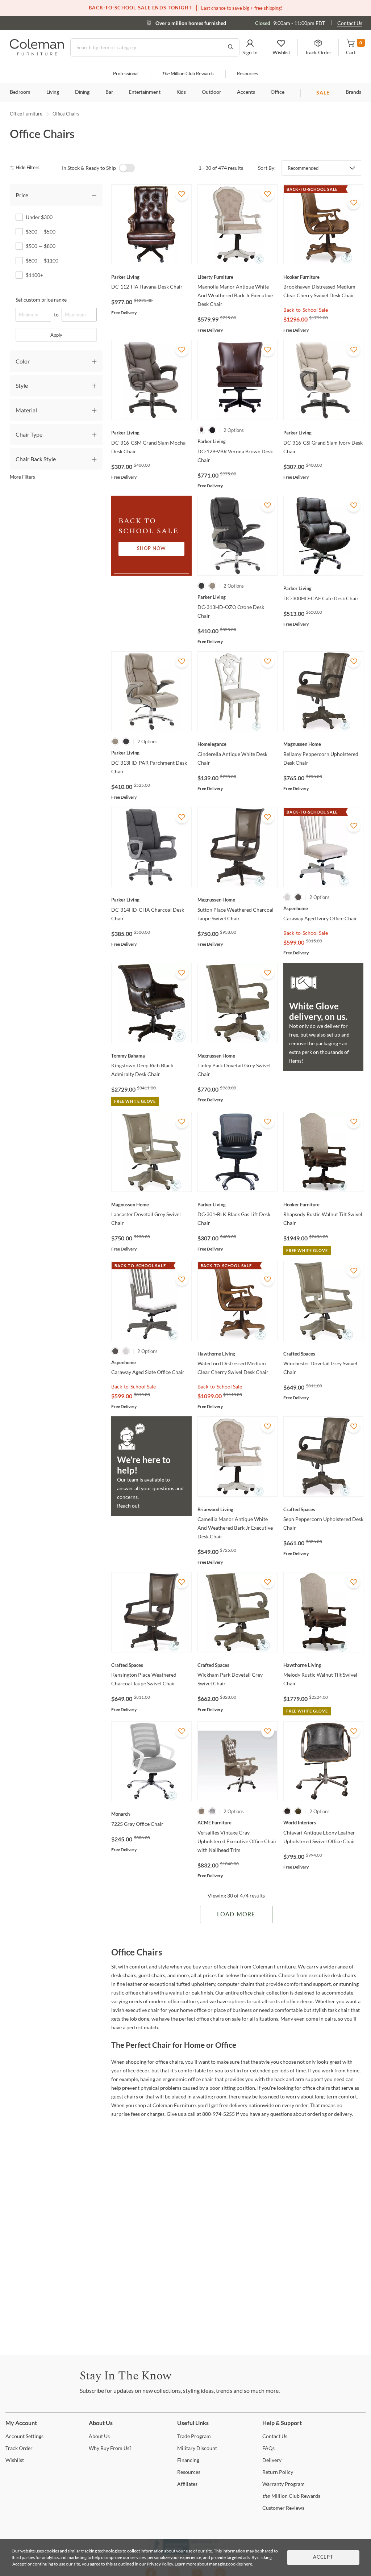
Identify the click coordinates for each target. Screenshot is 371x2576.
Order (19, 2448)
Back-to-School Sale (306, 310)
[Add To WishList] (182, 194)
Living (53, 92)
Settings (24, 2436)
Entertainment (145, 92)
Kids (181, 92)
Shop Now (151, 549)
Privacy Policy (160, 2564)
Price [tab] (22, 195)
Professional (126, 74)
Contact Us (350, 23)
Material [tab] (26, 410)
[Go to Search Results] (230, 47)
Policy (278, 2472)
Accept (323, 2557)
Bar (109, 92)
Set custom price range (41, 300)
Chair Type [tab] (29, 434)
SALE (323, 93)
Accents (246, 92)
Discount (197, 2448)
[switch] (127, 168)
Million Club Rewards (188, 74)
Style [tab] (22, 385)
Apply (56, 335)
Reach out (128, 1506)
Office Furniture (26, 114)
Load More (236, 1915)
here (248, 2564)
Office (278, 92)
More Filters (22, 477)
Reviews (283, 2508)
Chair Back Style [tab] (36, 459)
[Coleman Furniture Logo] (37, 53)
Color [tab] (23, 361)
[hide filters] (27, 168)
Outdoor (211, 92)
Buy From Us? (110, 2448)
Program (194, 2436)
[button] (250, 47)
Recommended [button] (303, 168)
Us (99, 2436)
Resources (248, 74)
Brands (353, 92)
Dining (82, 92)
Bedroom (20, 92)
